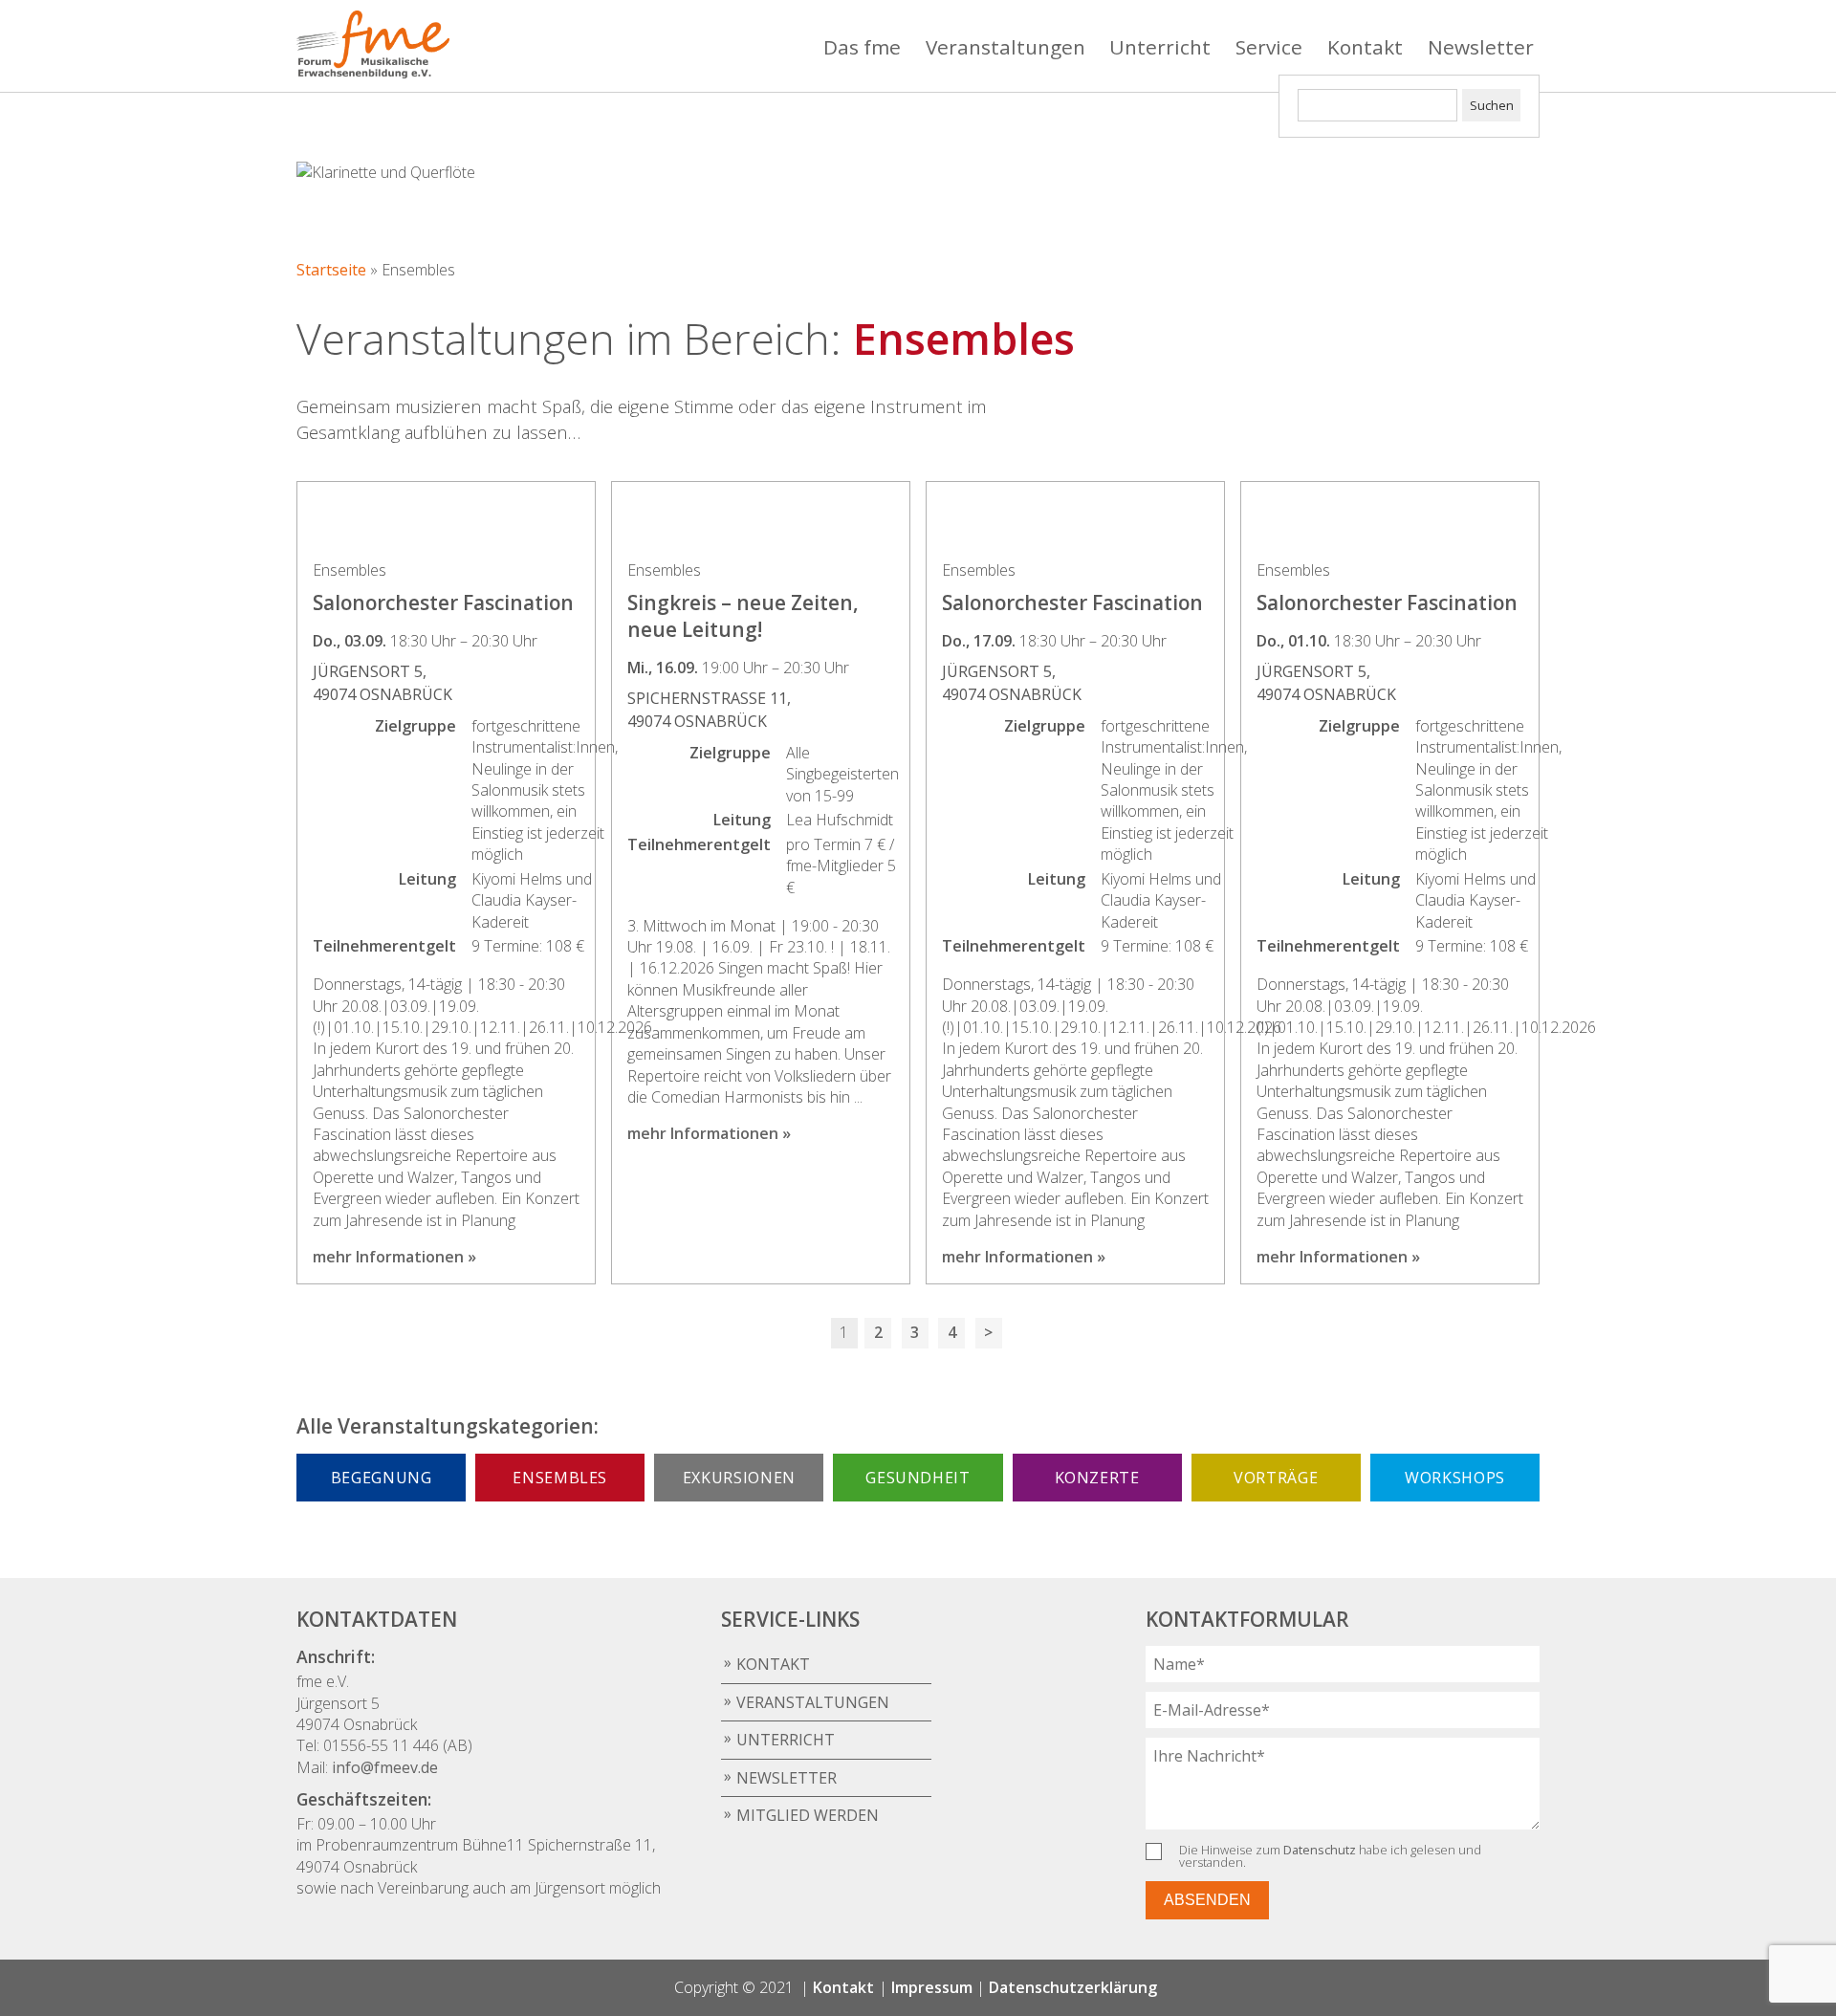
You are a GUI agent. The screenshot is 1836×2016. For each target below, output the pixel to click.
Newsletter (1481, 47)
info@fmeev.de (385, 1767)
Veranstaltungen (1005, 47)
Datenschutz (1320, 1850)
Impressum (932, 1987)
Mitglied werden (808, 1815)
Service (1269, 47)
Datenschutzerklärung (1073, 1987)
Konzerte (1097, 1478)
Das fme (862, 47)
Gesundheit (918, 1478)
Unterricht (1160, 47)
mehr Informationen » (394, 1257)
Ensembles (560, 1478)
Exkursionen (739, 1478)
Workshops (1455, 1478)
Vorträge (1276, 1478)
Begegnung (382, 1478)
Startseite (331, 270)
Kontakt (1365, 47)
